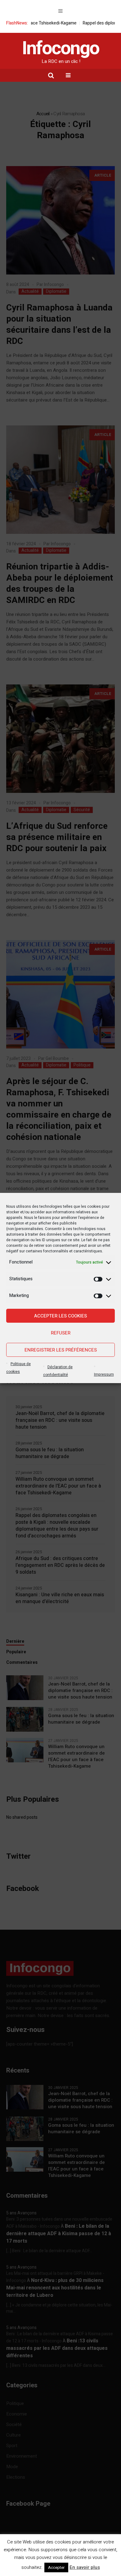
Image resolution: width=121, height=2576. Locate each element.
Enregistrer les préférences (61, 1350)
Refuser (61, 1333)
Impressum (104, 1374)
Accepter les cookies (60, 1316)
